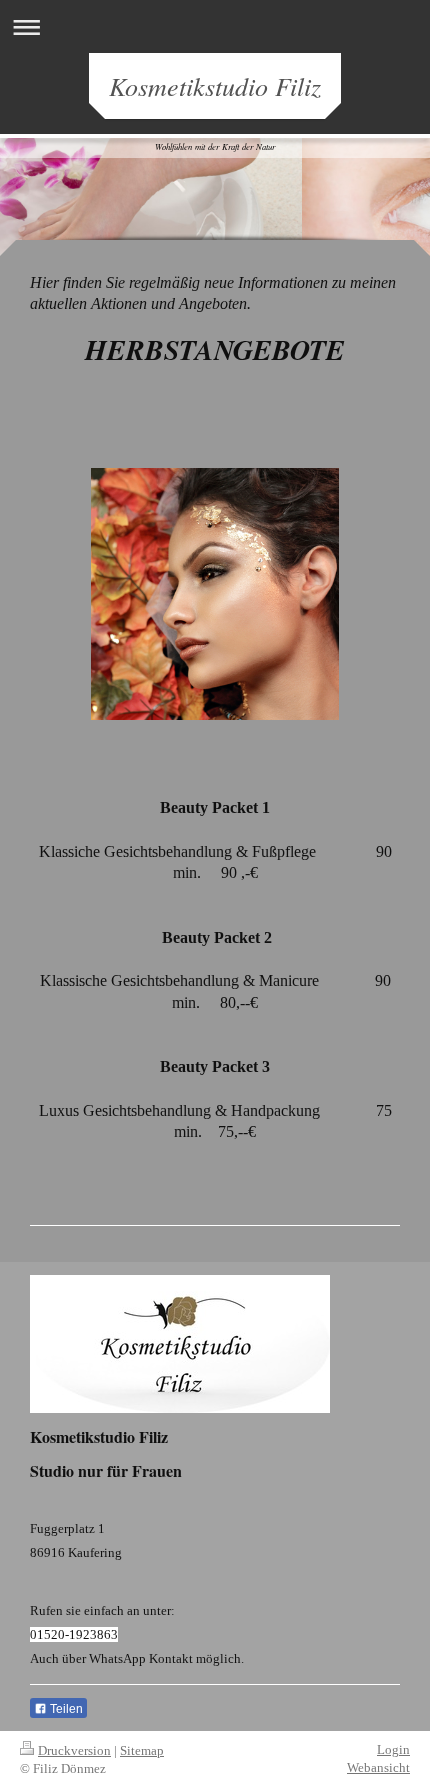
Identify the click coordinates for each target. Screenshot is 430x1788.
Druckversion (74, 1750)
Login (393, 1749)
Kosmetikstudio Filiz (215, 85)
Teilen (65, 1709)
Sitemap (142, 1750)
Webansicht (378, 1767)
